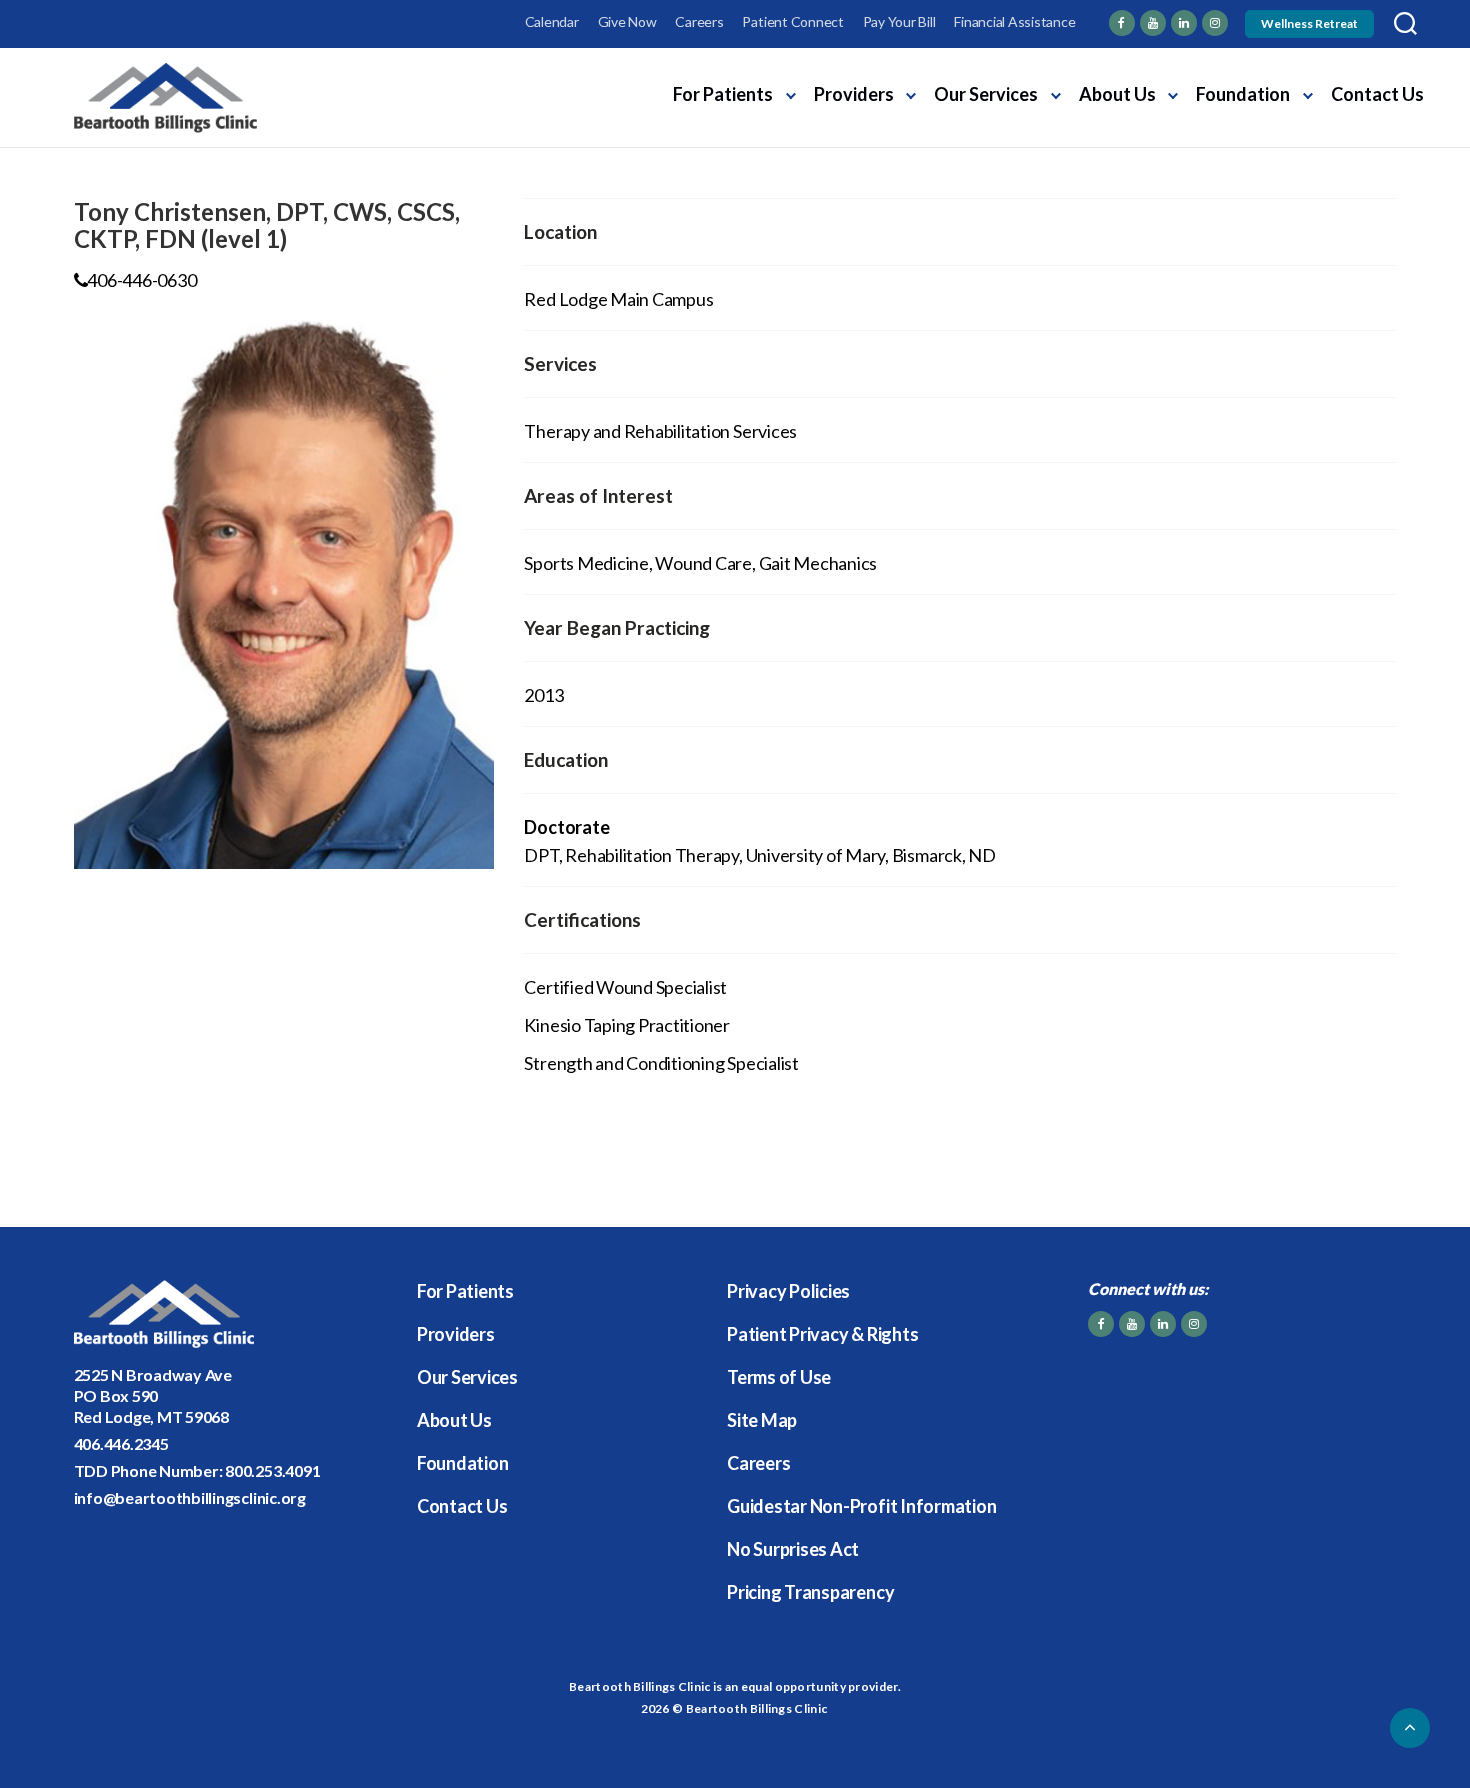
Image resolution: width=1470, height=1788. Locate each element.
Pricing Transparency (810, 1592)
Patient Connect (792, 21)
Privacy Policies (788, 1291)
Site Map (762, 1420)
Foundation (1243, 94)
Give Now (627, 21)
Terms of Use (779, 1377)
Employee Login (121, 21)
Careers (699, 21)
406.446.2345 (121, 1443)
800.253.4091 (272, 1470)
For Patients (723, 94)
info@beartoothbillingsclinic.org (190, 1497)
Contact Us (1377, 94)
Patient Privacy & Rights (822, 1334)
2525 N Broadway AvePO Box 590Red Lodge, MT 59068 (153, 1395)
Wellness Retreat (1309, 23)
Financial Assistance (1014, 21)
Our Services (986, 94)
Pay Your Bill (899, 21)
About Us (1117, 94)
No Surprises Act (793, 1549)
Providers (854, 94)
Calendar (552, 21)
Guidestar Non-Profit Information (861, 1506)
